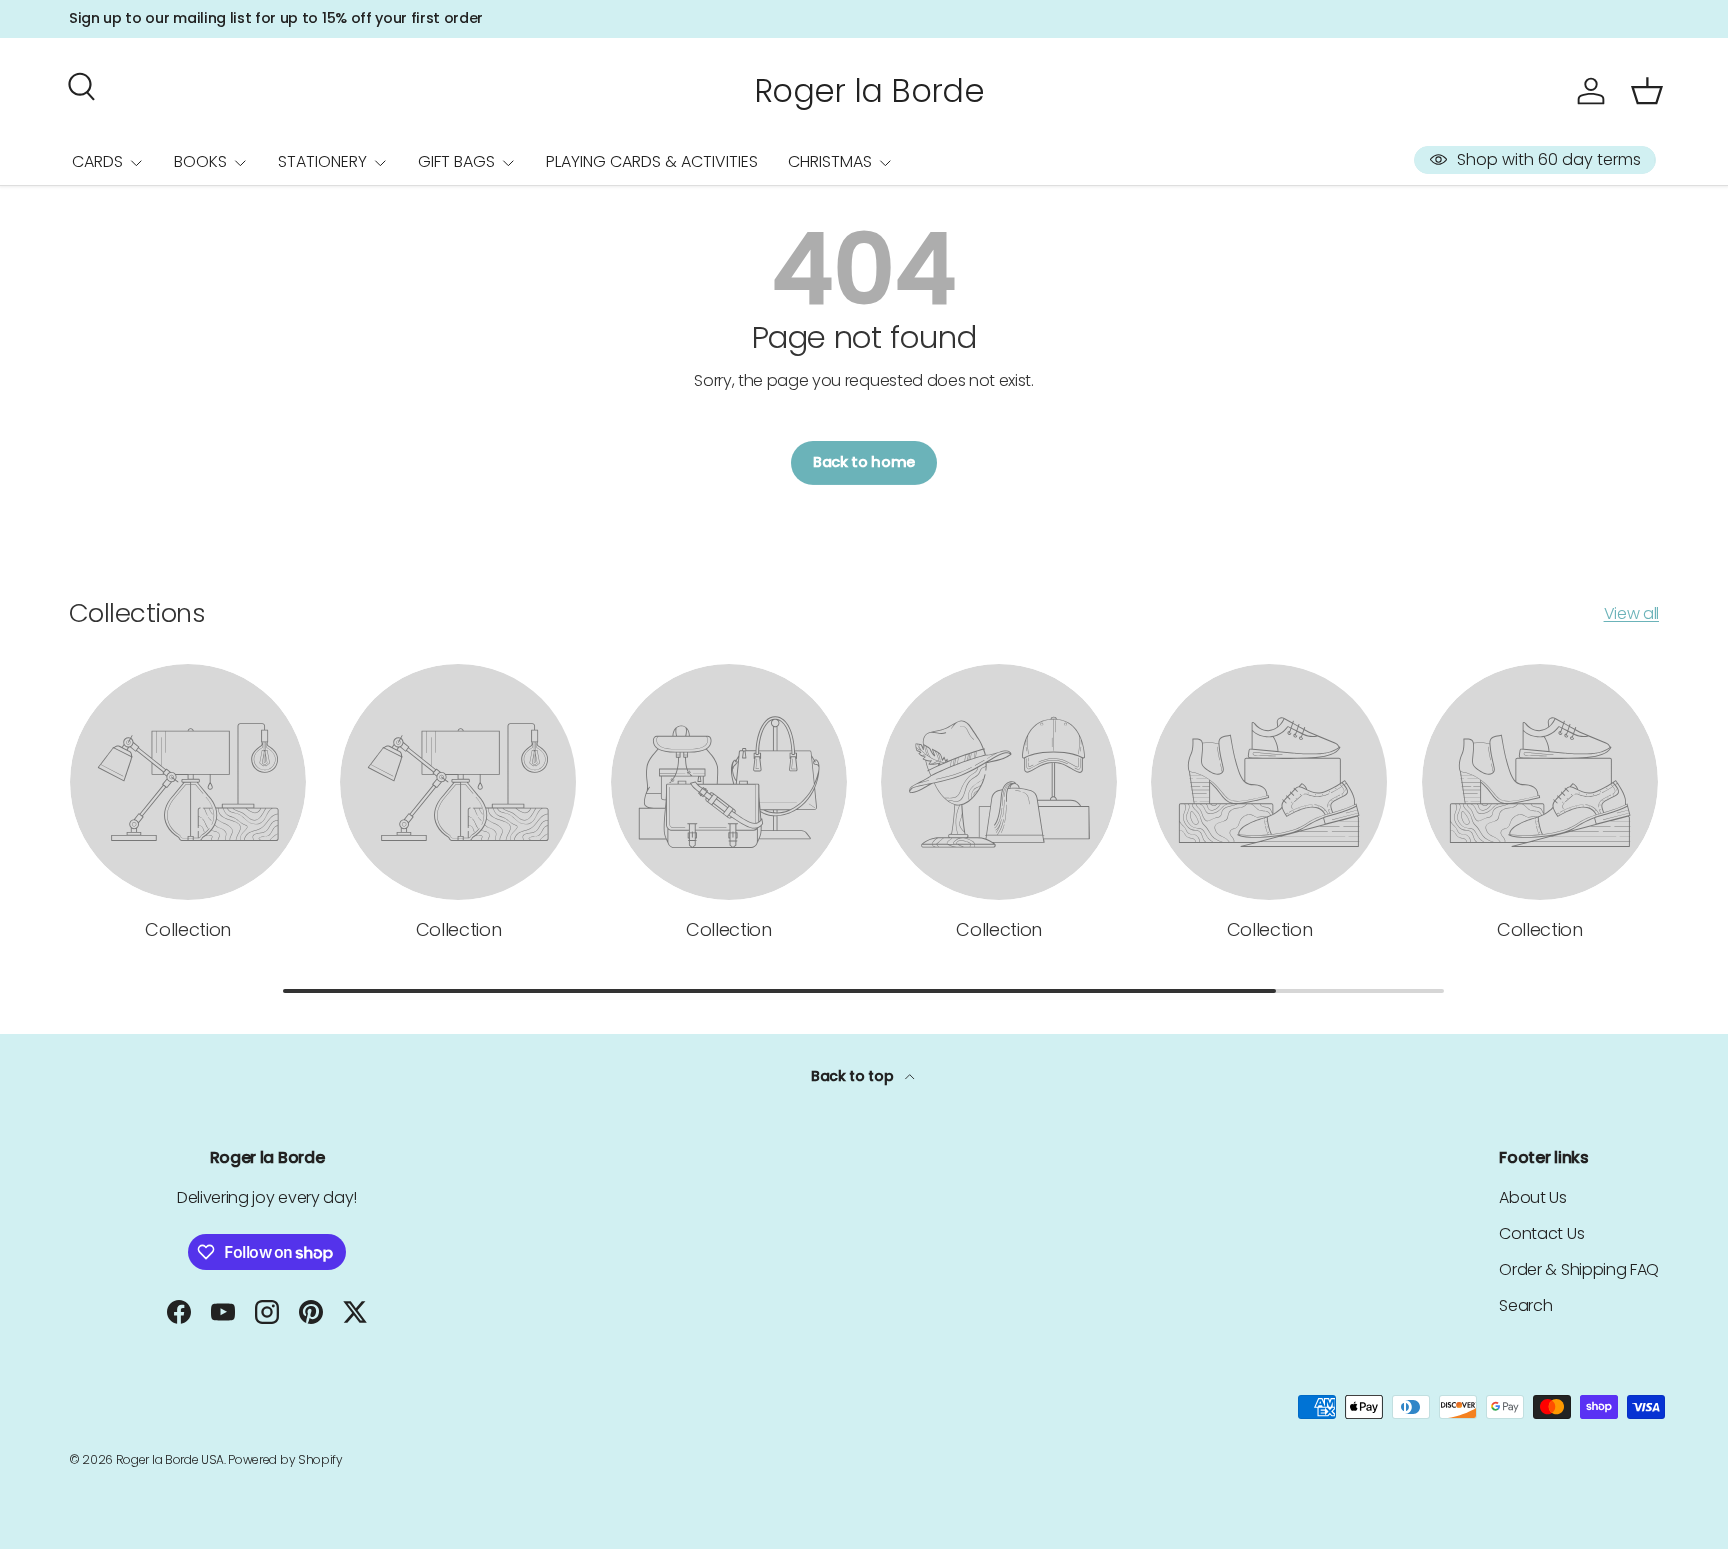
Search (1525, 1305)
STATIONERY (322, 161)
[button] (1647, 91)
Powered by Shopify (285, 1459)
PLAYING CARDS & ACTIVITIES (652, 161)
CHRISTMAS (830, 161)
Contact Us (1541, 1233)
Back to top (854, 1076)
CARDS (97, 161)
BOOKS (200, 161)
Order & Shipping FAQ (1579, 1269)
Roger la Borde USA (170, 1459)
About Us (1532, 1197)
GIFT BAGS (456, 161)
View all (1631, 613)
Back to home (864, 462)
